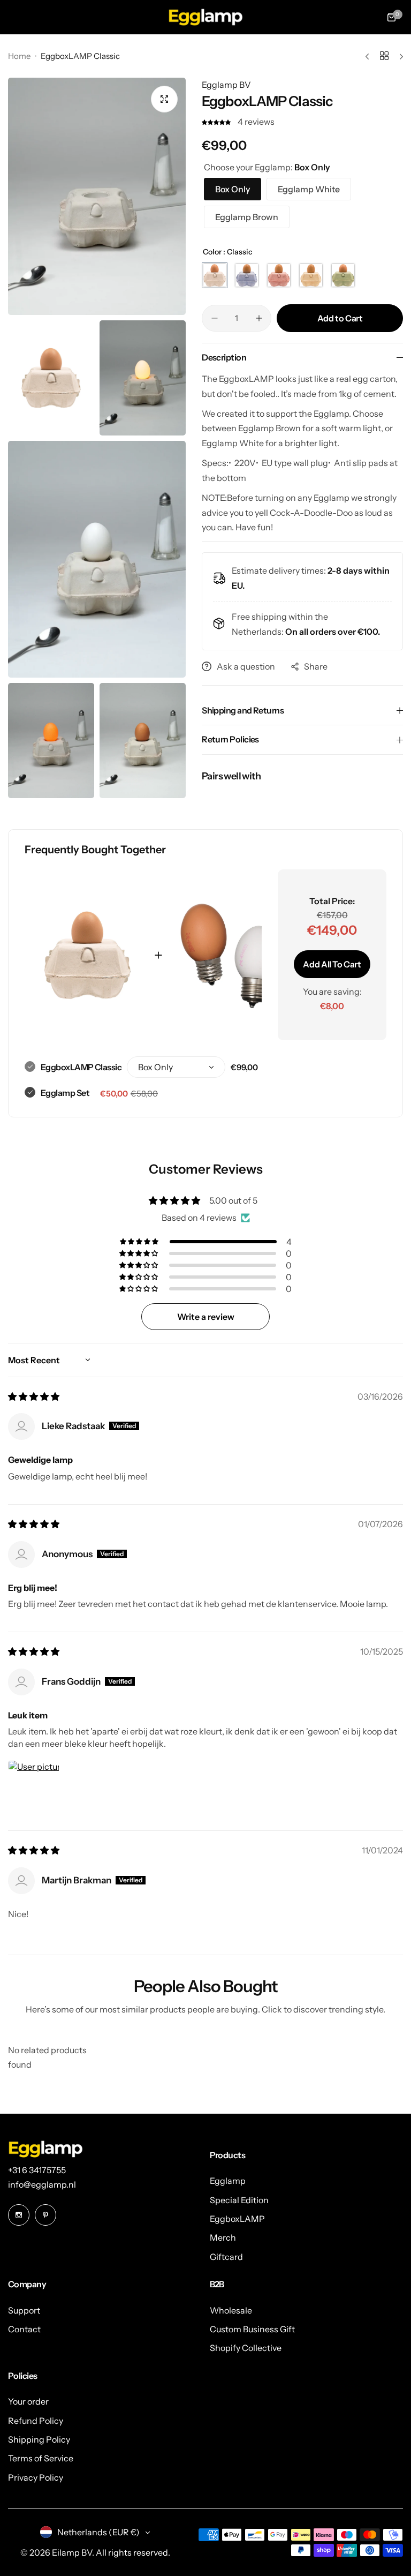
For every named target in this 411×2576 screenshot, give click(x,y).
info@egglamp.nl (42, 2184)
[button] (217, 122)
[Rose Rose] (279, 275)
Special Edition (239, 2200)
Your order (28, 2401)
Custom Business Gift (252, 2329)
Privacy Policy (36, 2477)
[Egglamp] (205, 17)
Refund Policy (36, 2421)
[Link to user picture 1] (34, 1786)
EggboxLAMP (237, 2219)
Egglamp (228, 2181)
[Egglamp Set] (229, 955)
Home (19, 56)
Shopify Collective (246, 2348)
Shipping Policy (39, 2439)
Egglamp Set (65, 1093)
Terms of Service (41, 2458)
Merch (223, 2237)
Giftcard (226, 2257)
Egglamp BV (226, 85)
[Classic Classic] (215, 275)
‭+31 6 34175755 (37, 2170)
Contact (24, 2329)
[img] (34, 1396)
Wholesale (231, 2310)
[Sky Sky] (247, 275)
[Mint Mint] (343, 275)
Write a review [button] (206, 1317)
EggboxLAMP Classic (81, 1067)
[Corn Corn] (311, 275)
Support (24, 2310)
